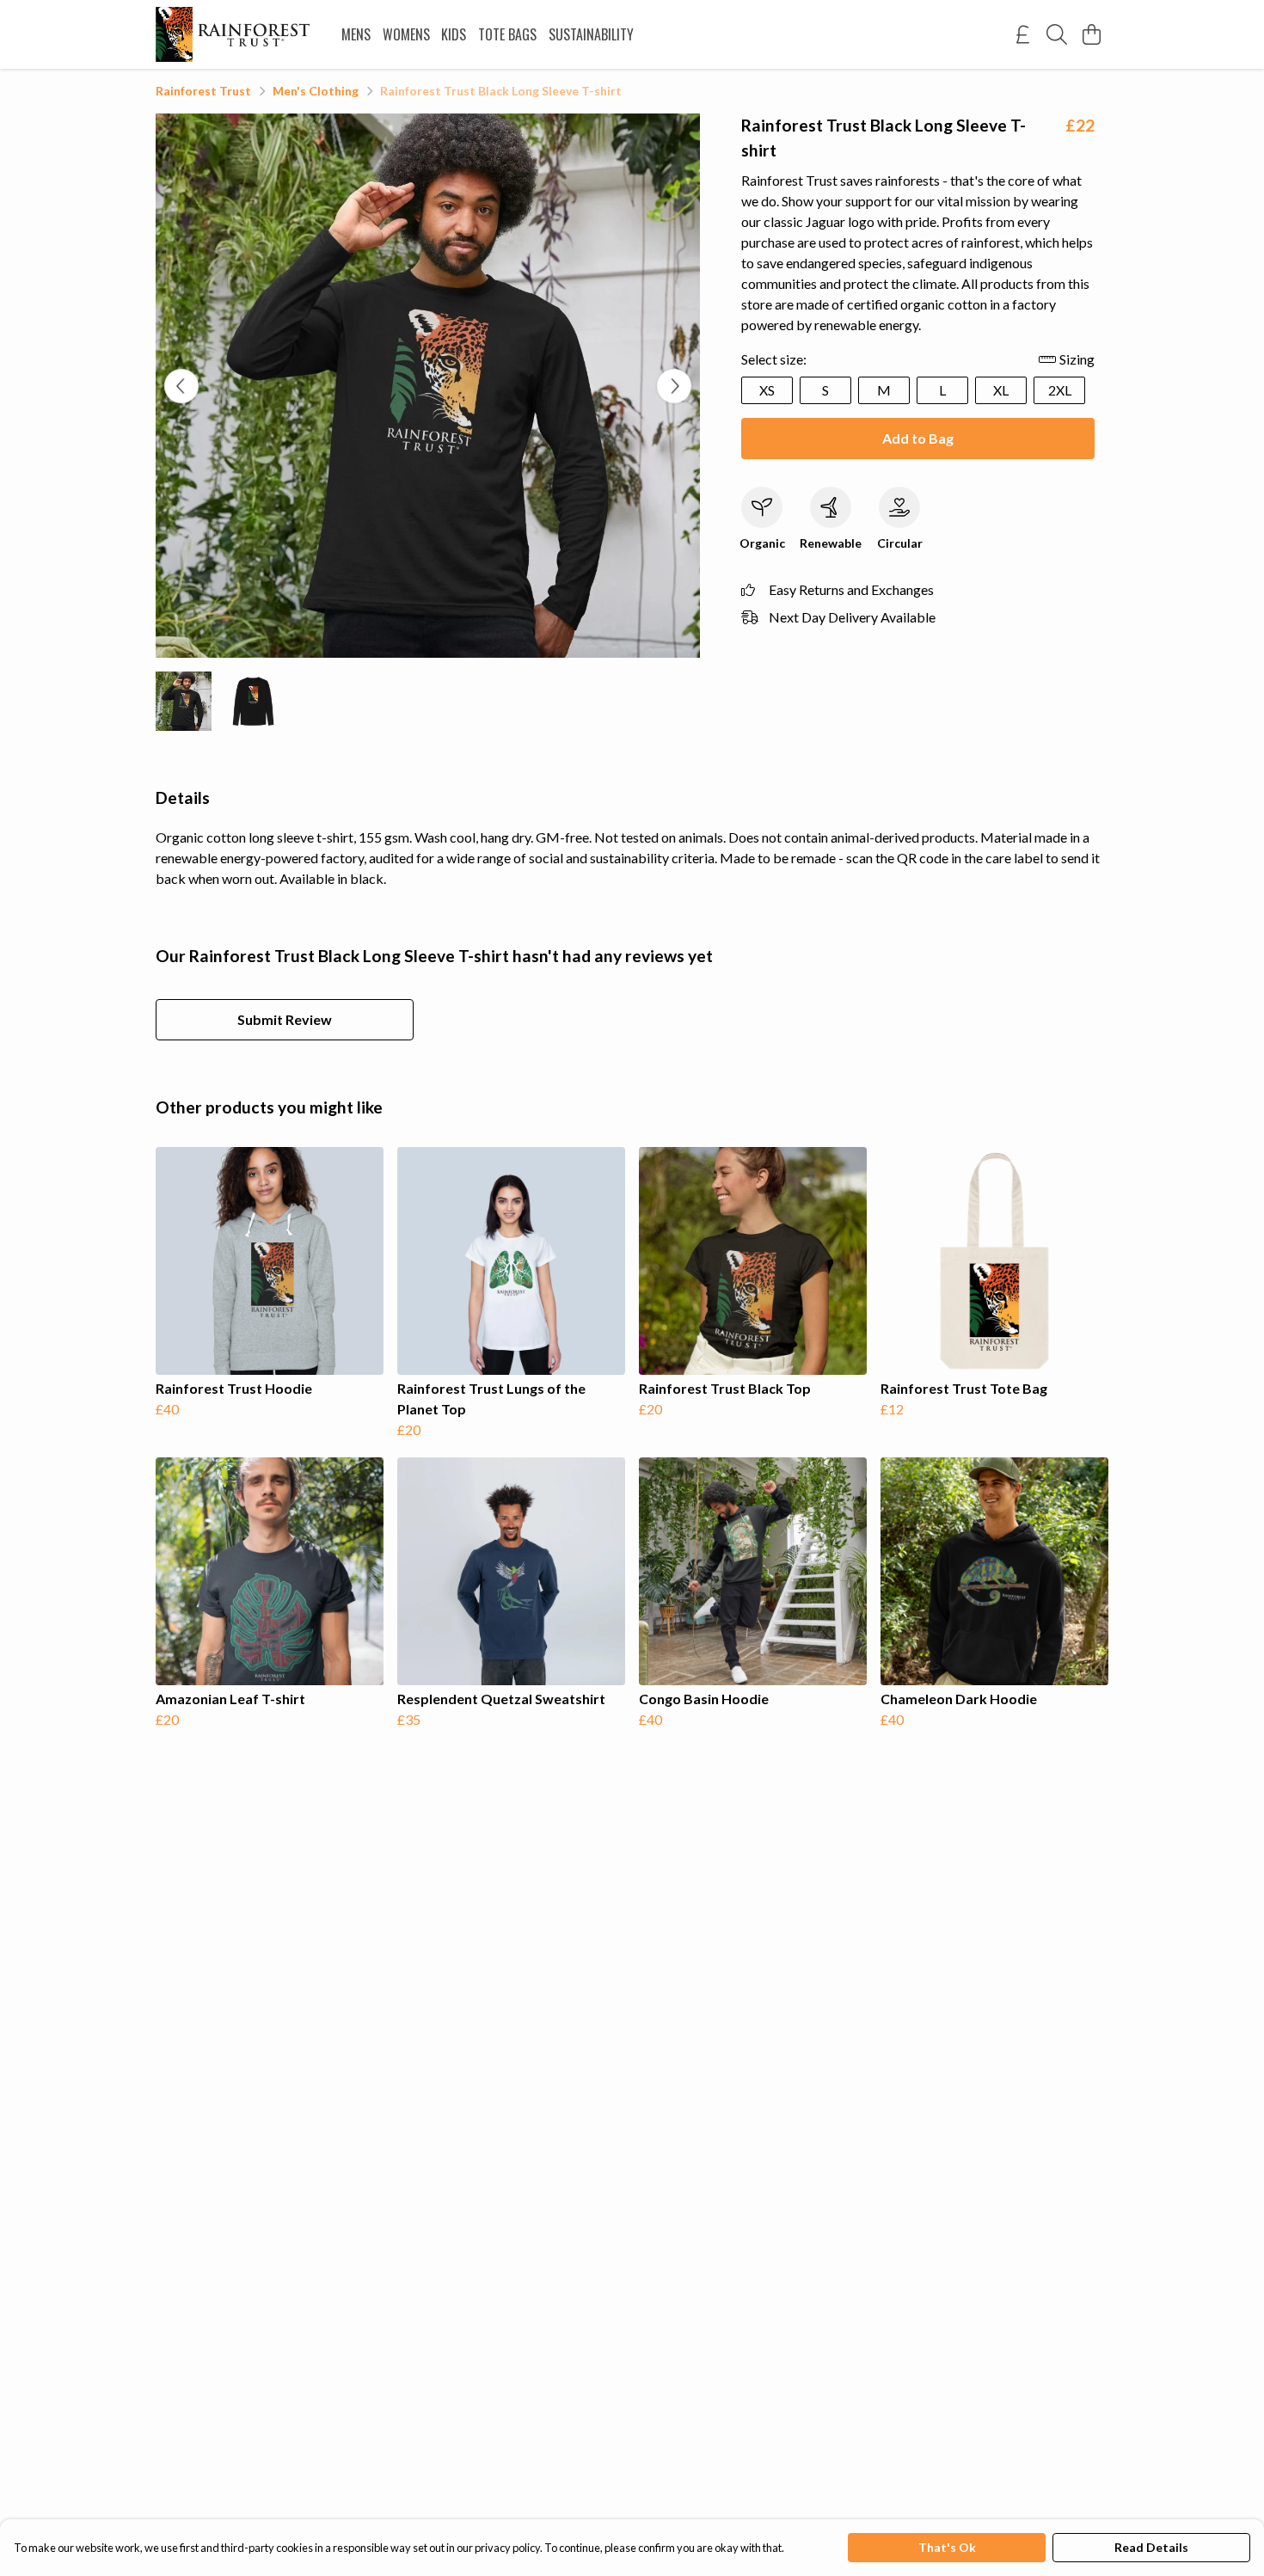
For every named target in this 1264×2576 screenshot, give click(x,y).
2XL (1060, 390)
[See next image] (674, 386)
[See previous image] (181, 386)
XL (1001, 390)
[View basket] (1091, 34)
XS (767, 390)
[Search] (1057, 34)
